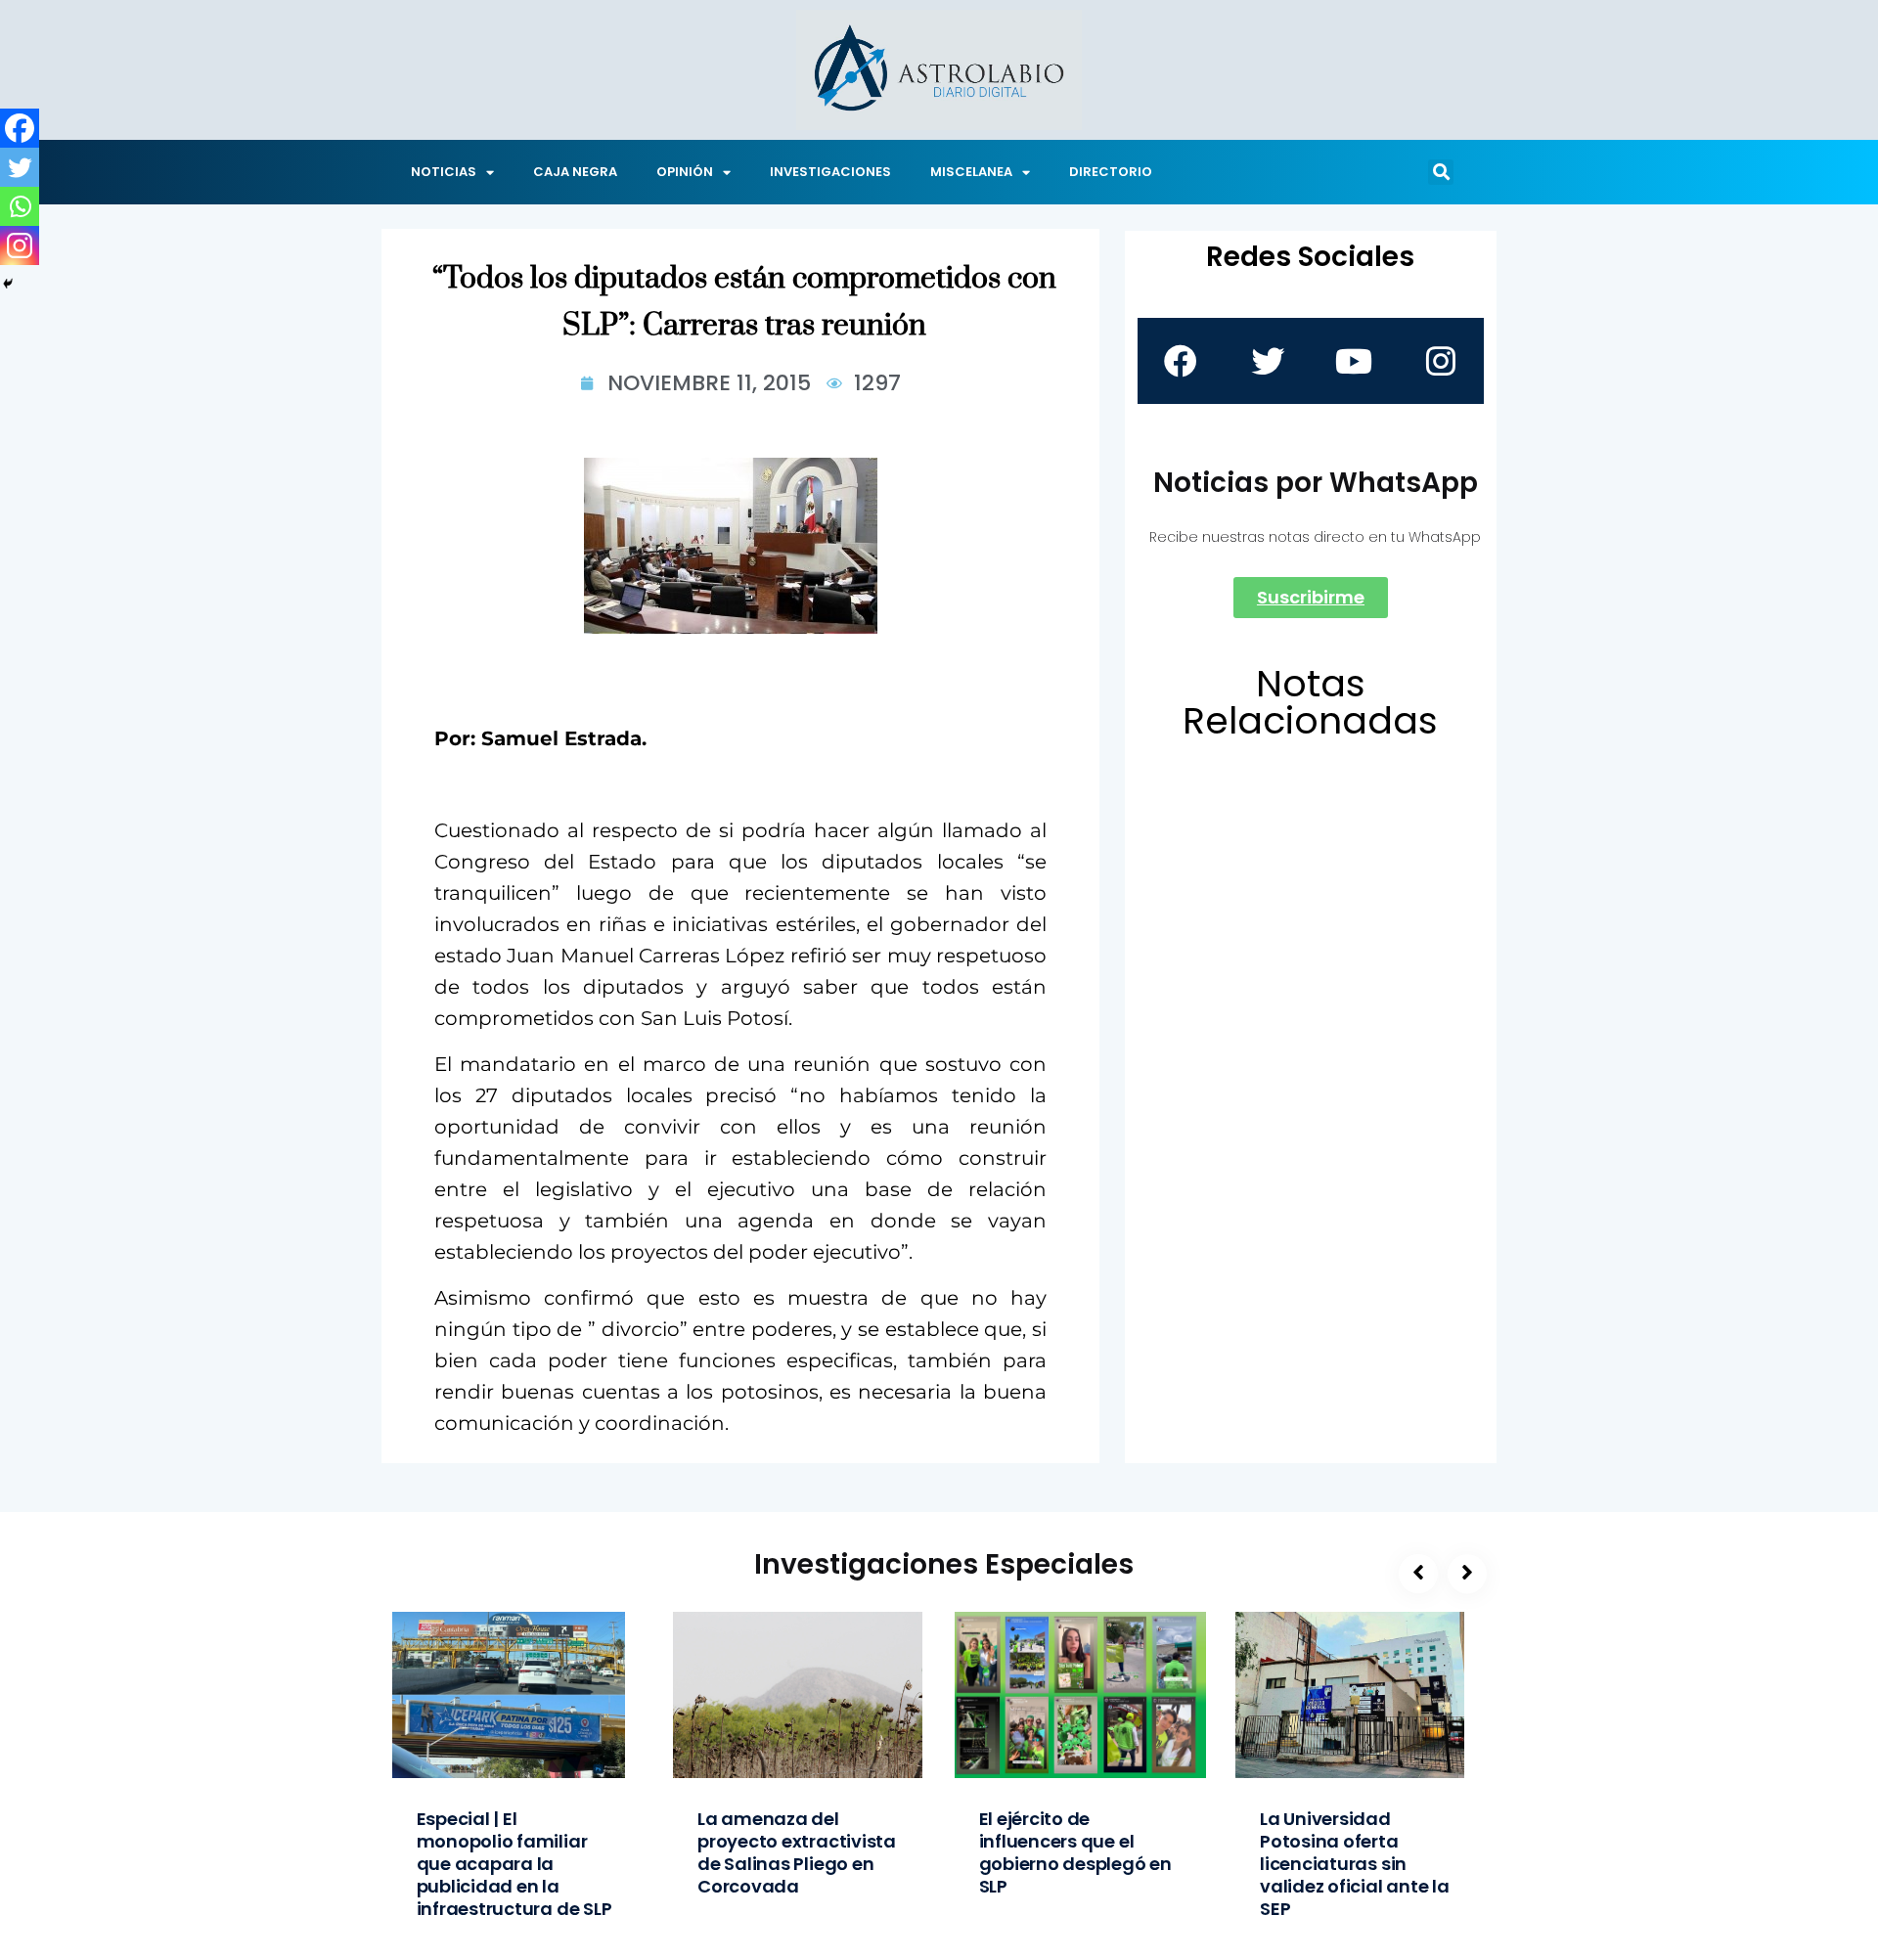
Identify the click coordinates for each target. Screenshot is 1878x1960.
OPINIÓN (685, 172)
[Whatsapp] (20, 206)
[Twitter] (20, 167)
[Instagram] (20, 245)
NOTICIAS (444, 172)
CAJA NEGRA (575, 172)
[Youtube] (1354, 361)
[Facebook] (20, 128)
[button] (1441, 172)
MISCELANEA (971, 172)
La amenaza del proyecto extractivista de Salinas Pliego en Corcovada (797, 1852)
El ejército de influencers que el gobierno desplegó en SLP (1075, 1852)
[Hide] (8, 284)
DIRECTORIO (1111, 172)
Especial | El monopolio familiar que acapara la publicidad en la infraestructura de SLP (514, 1864)
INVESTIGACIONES (830, 172)
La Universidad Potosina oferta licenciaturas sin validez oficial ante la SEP (1355, 1864)
